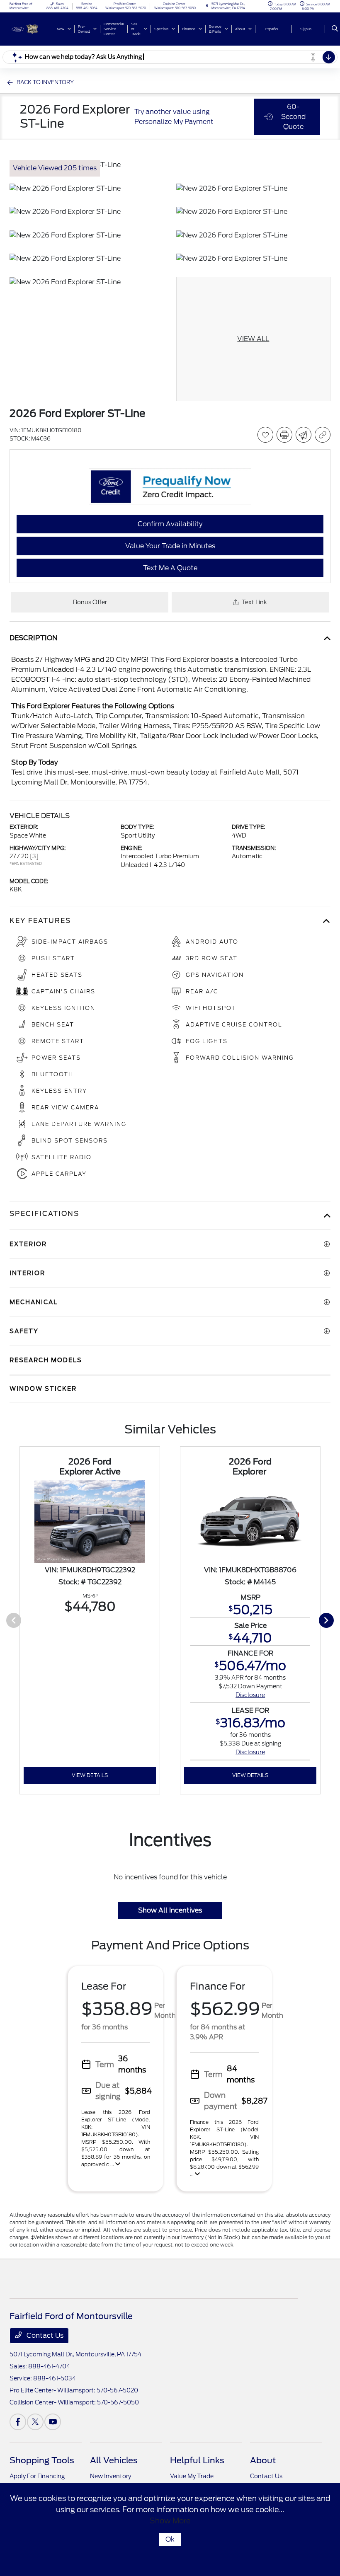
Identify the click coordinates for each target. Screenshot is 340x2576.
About (263, 2460)
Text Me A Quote (170, 568)
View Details (90, 1775)
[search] (335, 29)
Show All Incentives (170, 1910)
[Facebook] (18, 2422)
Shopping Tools (42, 2460)
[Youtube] (53, 2422)
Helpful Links (197, 2460)
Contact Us (44, 2335)
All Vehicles (114, 2460)
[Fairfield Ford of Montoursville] (32, 28)
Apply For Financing (37, 2476)
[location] (207, 6)
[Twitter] (35, 2422)
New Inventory (110, 2476)
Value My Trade (192, 2476)
